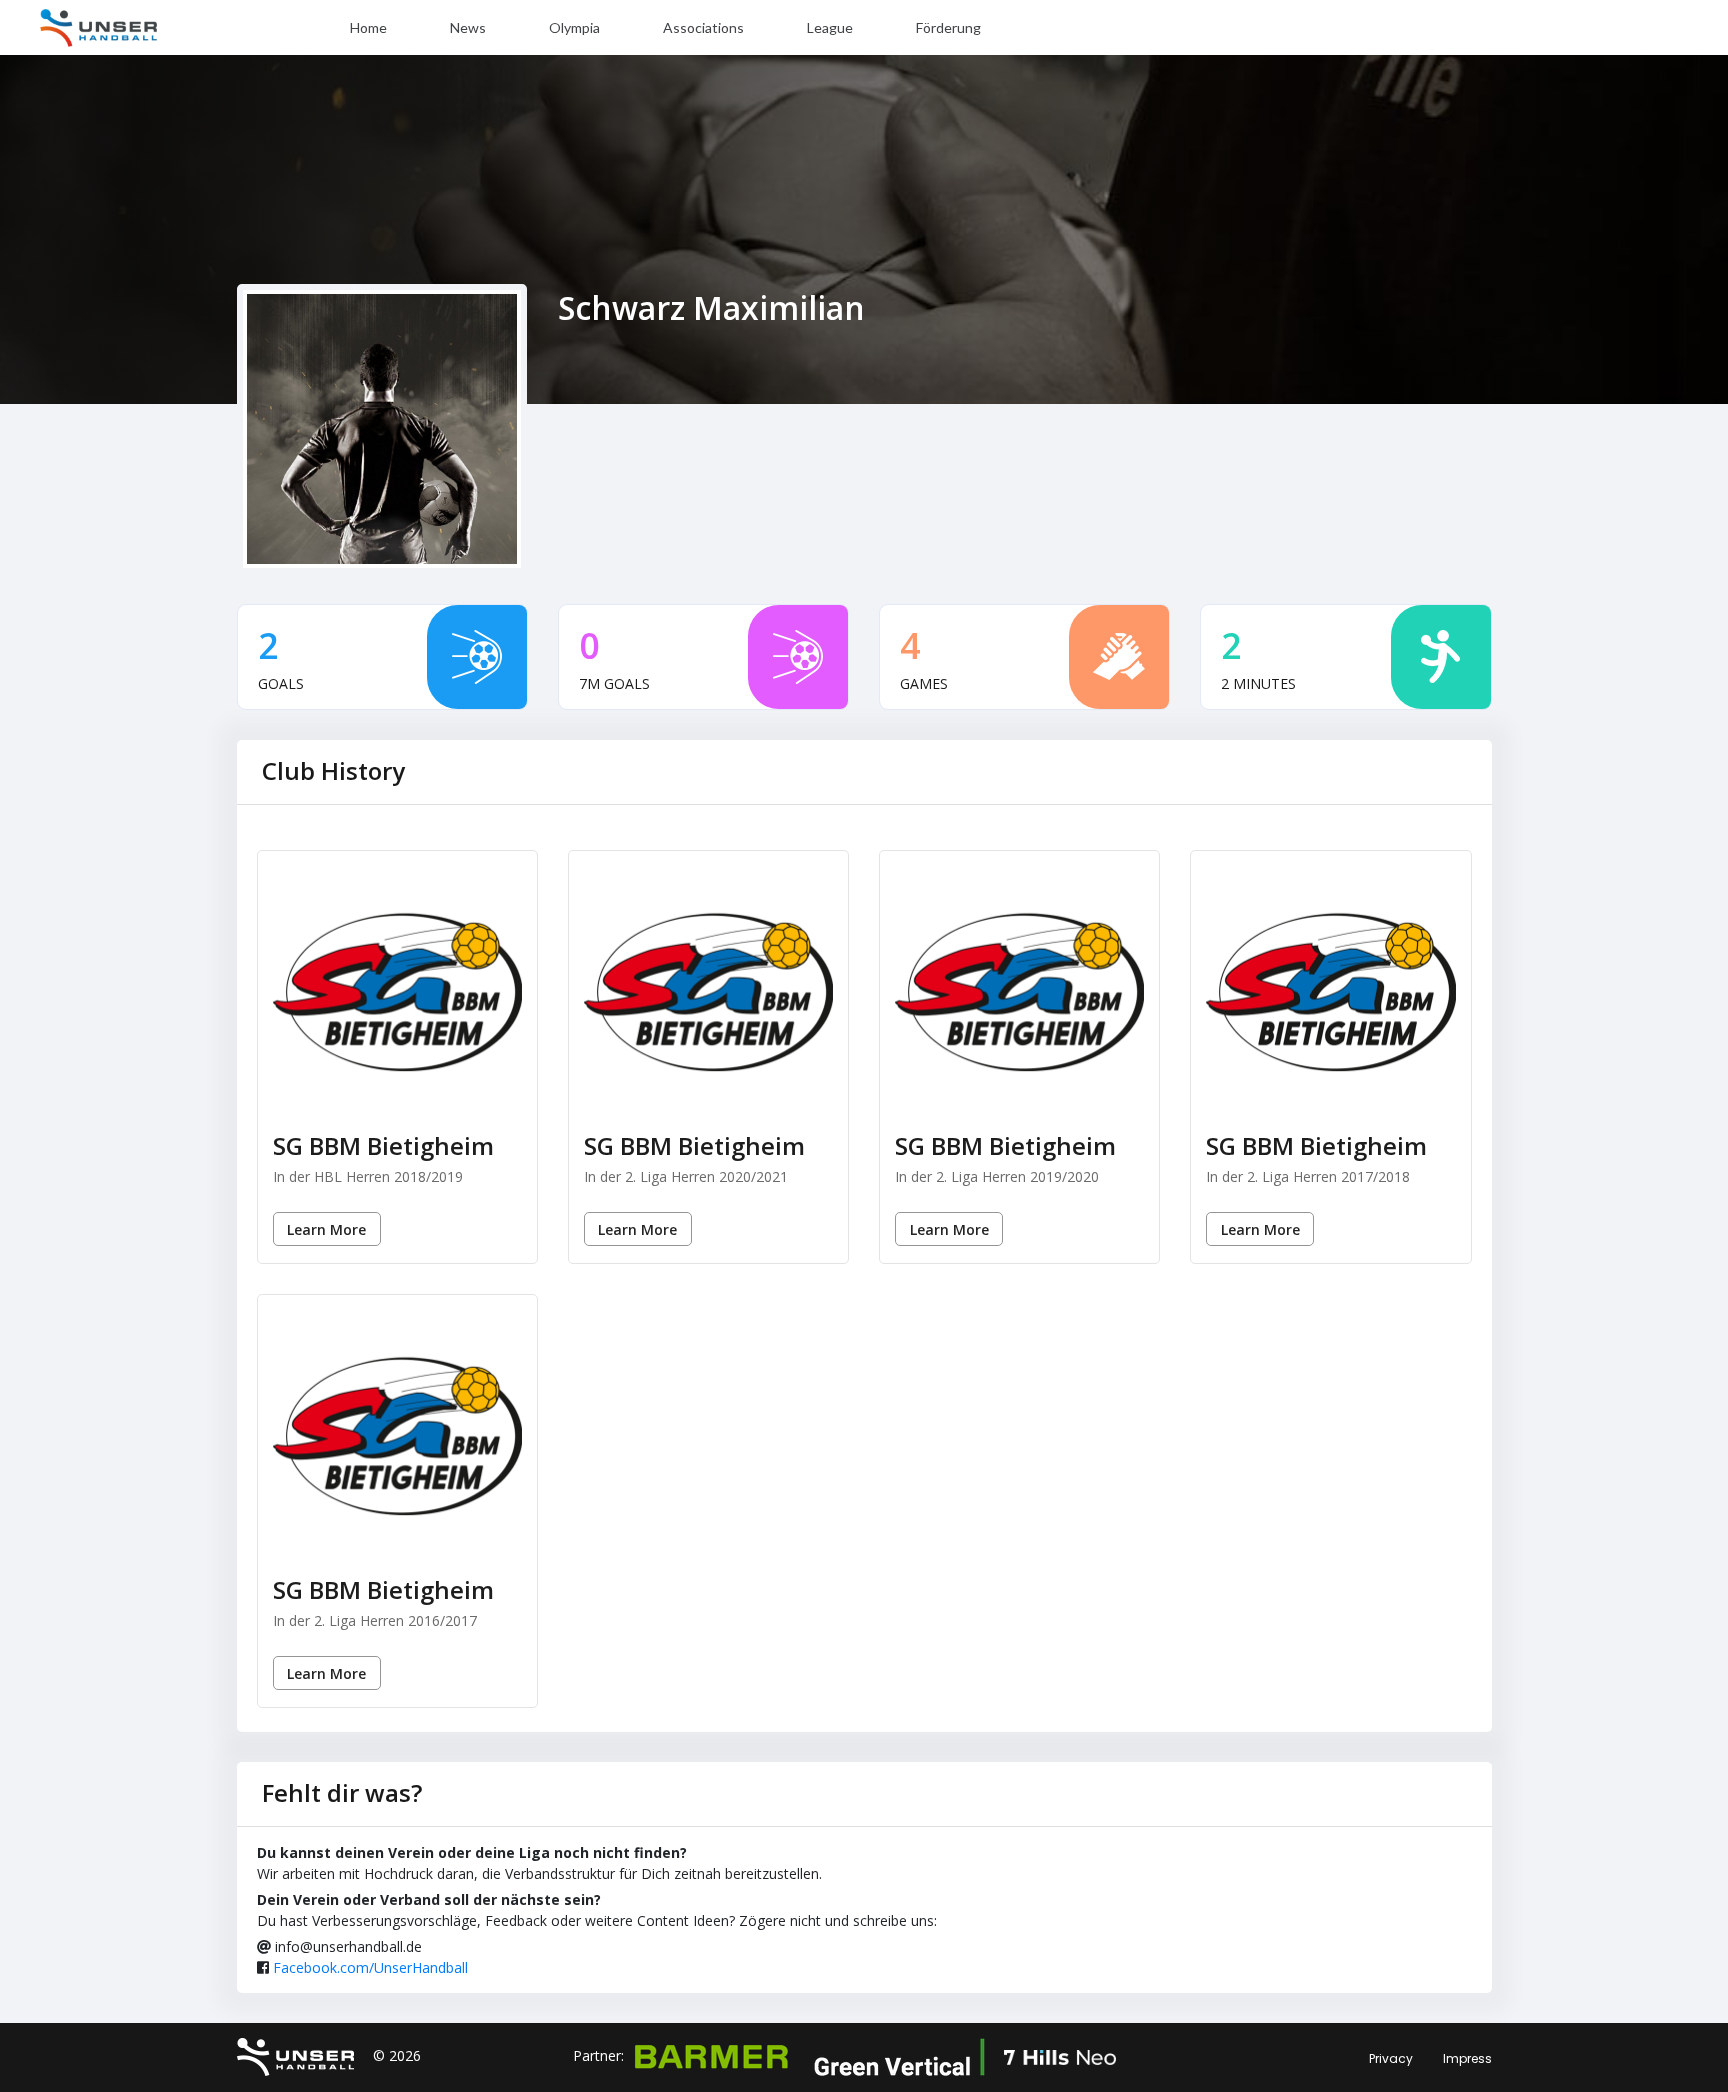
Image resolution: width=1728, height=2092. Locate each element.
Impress (1467, 2058)
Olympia (574, 27)
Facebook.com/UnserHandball (370, 1967)
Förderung (948, 27)
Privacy (1391, 2058)
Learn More (326, 1229)
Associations (703, 27)
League (830, 27)
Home (368, 27)
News (468, 27)
